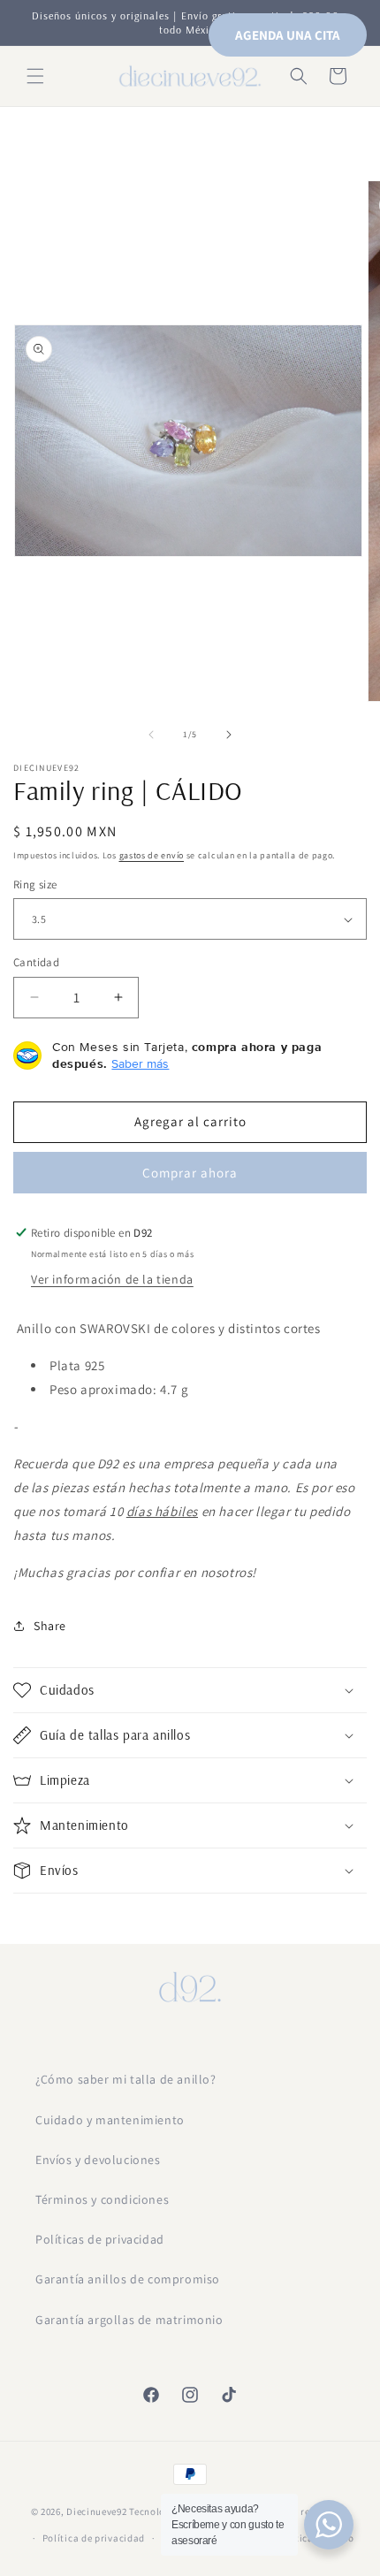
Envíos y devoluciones (98, 2160)
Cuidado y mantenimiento (110, 2120)
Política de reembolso (299, 2511)
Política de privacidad (94, 2538)
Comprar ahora (190, 1173)
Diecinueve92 (98, 2511)
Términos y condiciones (102, 2199)
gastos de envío (152, 855)
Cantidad (36, 962)
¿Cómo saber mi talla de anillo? (126, 2079)
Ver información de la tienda (112, 1279)
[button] (35, 76)
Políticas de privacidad (100, 2239)
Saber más (140, 1063)
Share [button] (50, 1626)
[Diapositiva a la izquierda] (151, 735)
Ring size (35, 884)
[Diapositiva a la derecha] (229, 735)
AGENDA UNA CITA (288, 35)
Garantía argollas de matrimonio (129, 2320)
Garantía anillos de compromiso (128, 2279)
